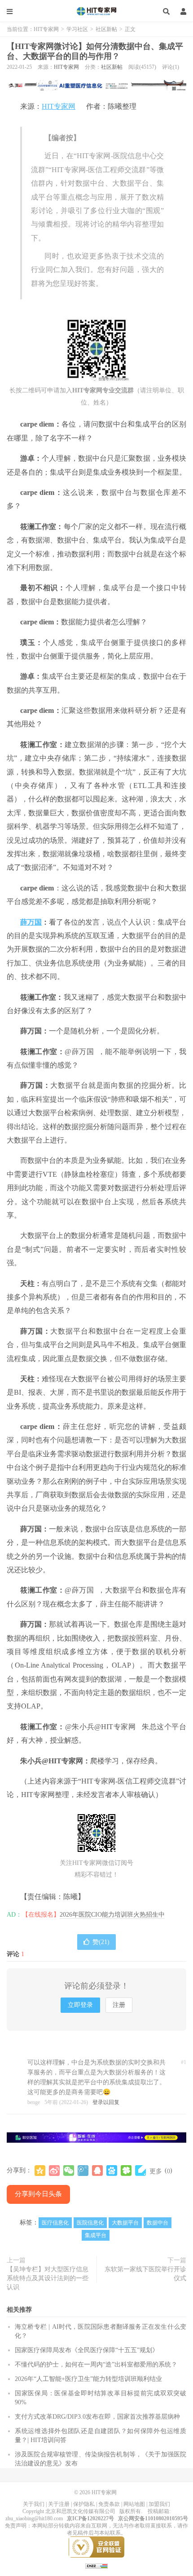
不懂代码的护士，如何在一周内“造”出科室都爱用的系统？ (96, 2365)
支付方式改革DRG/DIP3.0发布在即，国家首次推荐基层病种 (97, 2417)
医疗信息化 (55, 2223)
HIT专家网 (96, 11)
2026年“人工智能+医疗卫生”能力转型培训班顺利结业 (88, 2379)
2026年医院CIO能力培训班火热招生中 (112, 1915)
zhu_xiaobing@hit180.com (34, 2518)
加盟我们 (159, 2504)
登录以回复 (106, 2102)
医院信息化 (90, 2223)
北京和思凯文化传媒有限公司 (80, 2511)
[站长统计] (96, 2566)
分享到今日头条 (38, 2194)
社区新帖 (106, 29)
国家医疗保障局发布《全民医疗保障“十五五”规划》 (87, 2350)
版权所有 (130, 2511)
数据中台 (158, 2223)
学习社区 (77, 29)
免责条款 (109, 2504)
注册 (119, 2005)
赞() (101, 1942)
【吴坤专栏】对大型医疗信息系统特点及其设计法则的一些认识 (48, 2278)
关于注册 (59, 2504)
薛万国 (31, 922)
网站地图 (134, 2504)
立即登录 (80, 2005)
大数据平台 (125, 2223)
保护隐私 (84, 2504)
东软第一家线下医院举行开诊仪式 (145, 2274)
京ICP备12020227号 (90, 2518)
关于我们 (34, 2504)
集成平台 (96, 2235)
